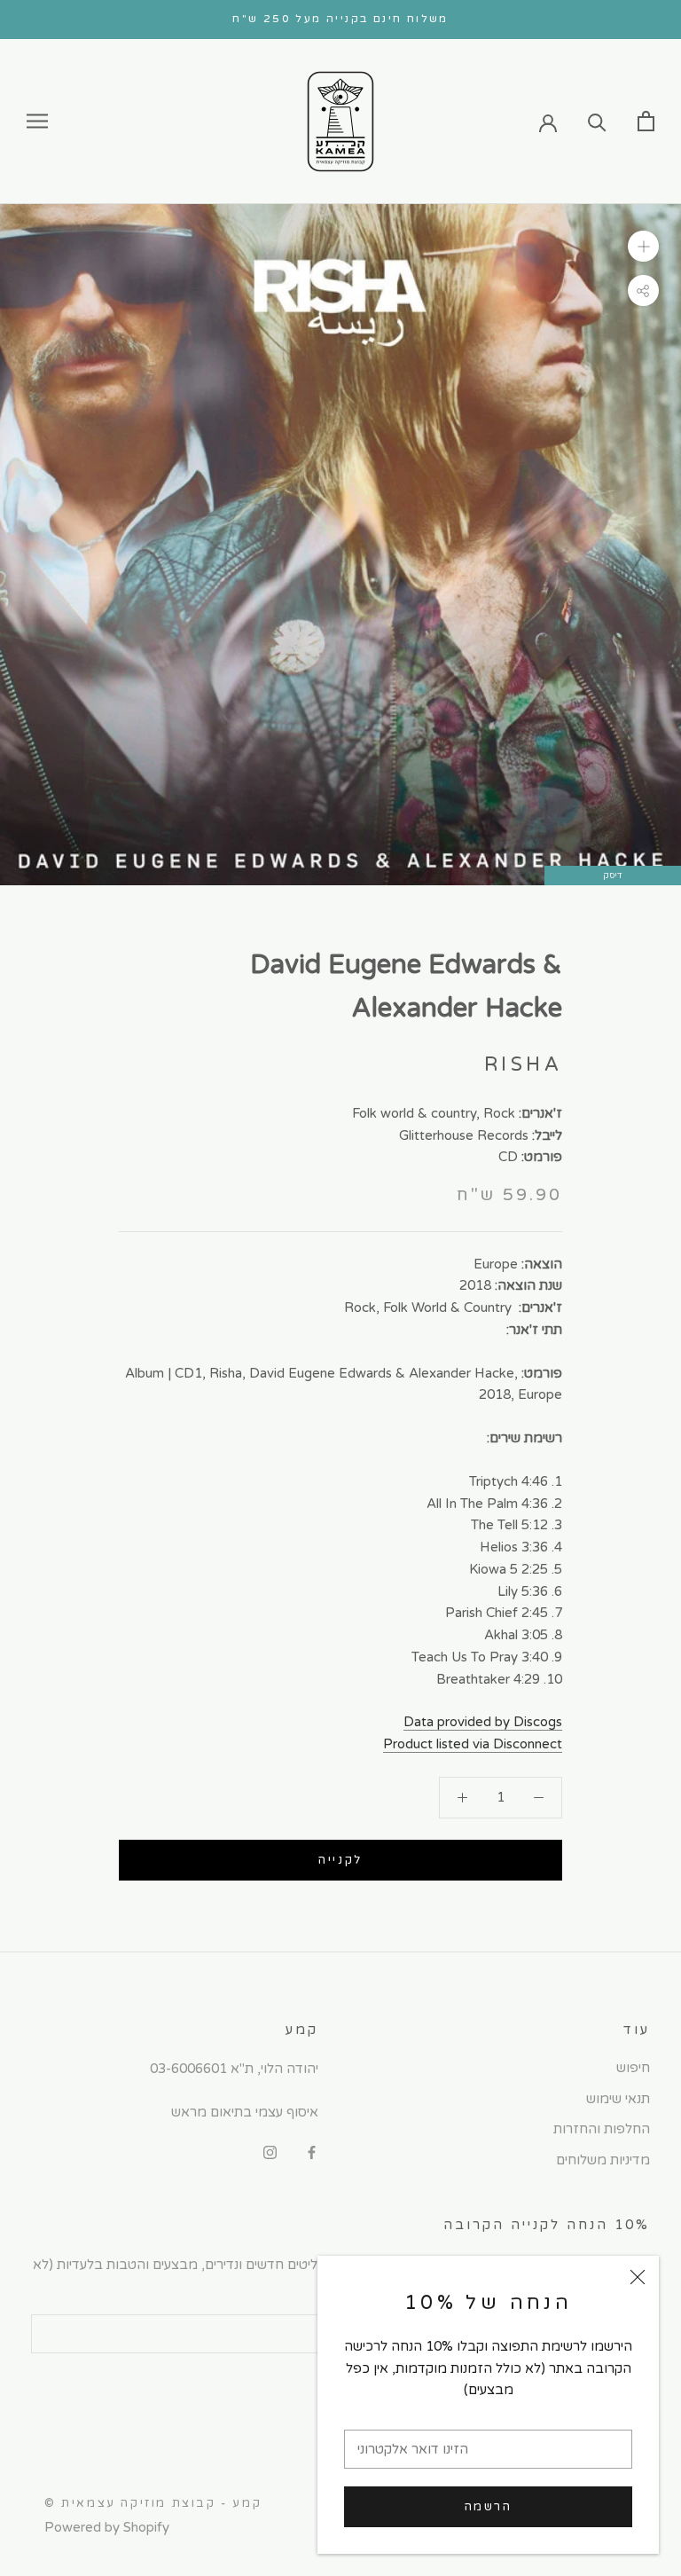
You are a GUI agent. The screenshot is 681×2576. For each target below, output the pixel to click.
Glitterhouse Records (464, 1135)
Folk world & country (414, 1113)
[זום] (643, 246)
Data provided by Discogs (483, 1722)
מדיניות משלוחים (603, 2160)
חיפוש (633, 2068)
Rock (499, 1113)
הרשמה (489, 2507)
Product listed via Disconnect (473, 1744)
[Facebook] (312, 2152)
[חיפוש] (597, 121)
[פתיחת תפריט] (37, 121)
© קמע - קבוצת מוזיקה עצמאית (153, 2503)
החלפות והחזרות (602, 2129)
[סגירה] (638, 2277)
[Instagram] (270, 2152)
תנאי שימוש (618, 2099)
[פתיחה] (646, 121)
